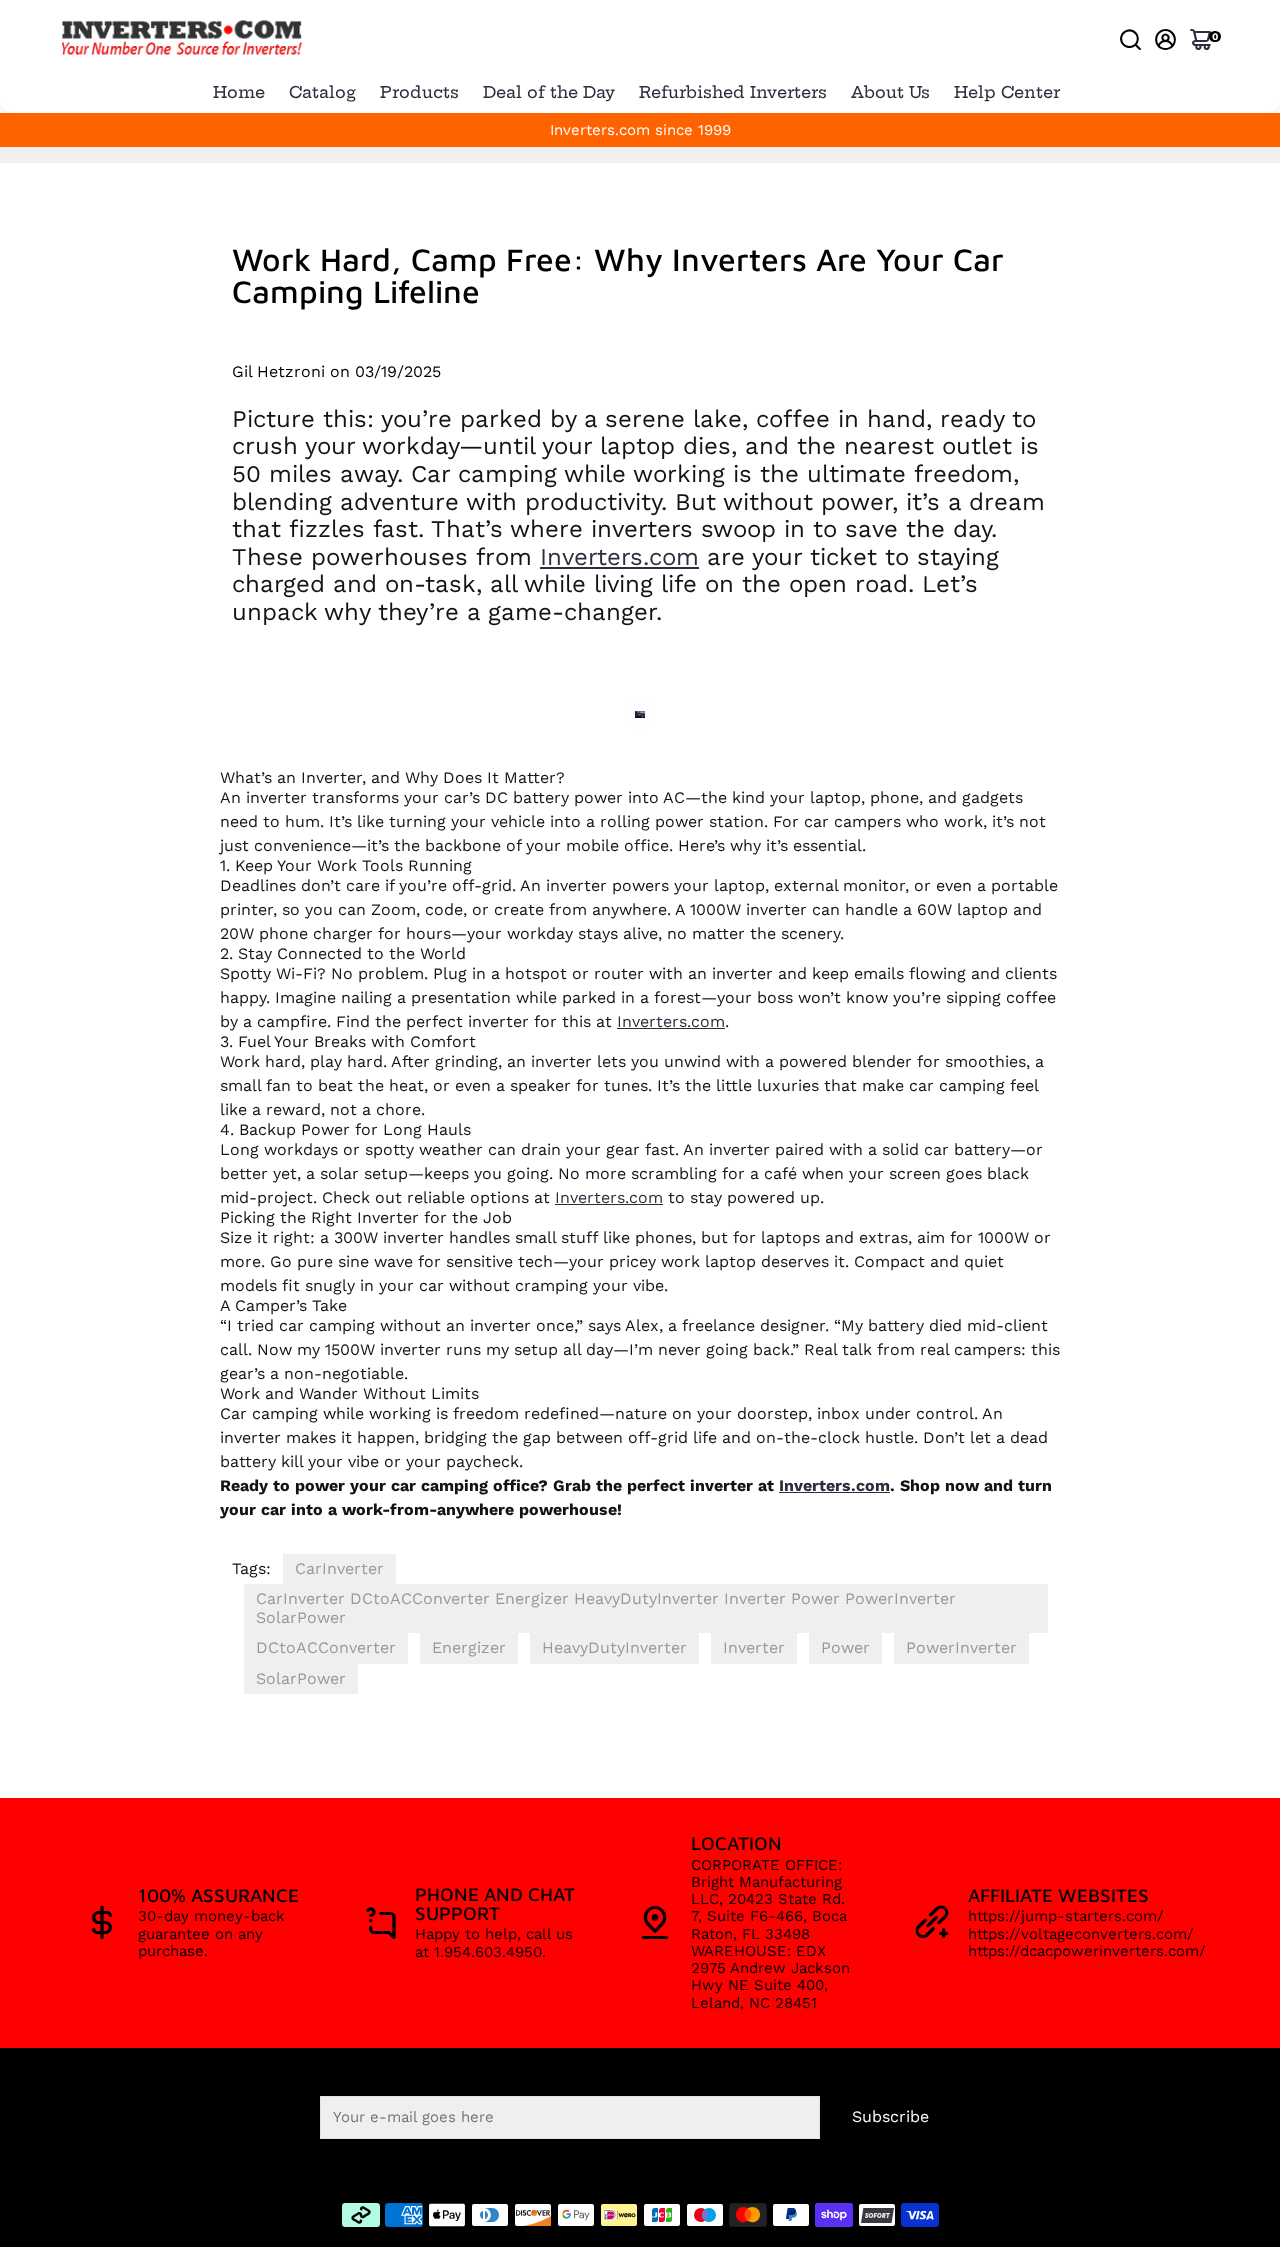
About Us (890, 92)
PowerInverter (961, 1647)
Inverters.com (619, 557)
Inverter (754, 1647)
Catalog (322, 92)
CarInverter (339, 1568)
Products (419, 92)
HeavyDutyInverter (614, 1647)
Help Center (1007, 92)
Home (239, 92)
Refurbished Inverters (733, 92)
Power (845, 1647)
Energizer (469, 1647)
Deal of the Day (549, 92)
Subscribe (890, 2116)
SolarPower (301, 1678)
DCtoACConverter (326, 1647)
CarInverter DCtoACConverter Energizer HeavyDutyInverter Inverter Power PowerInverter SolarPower (606, 1607)
